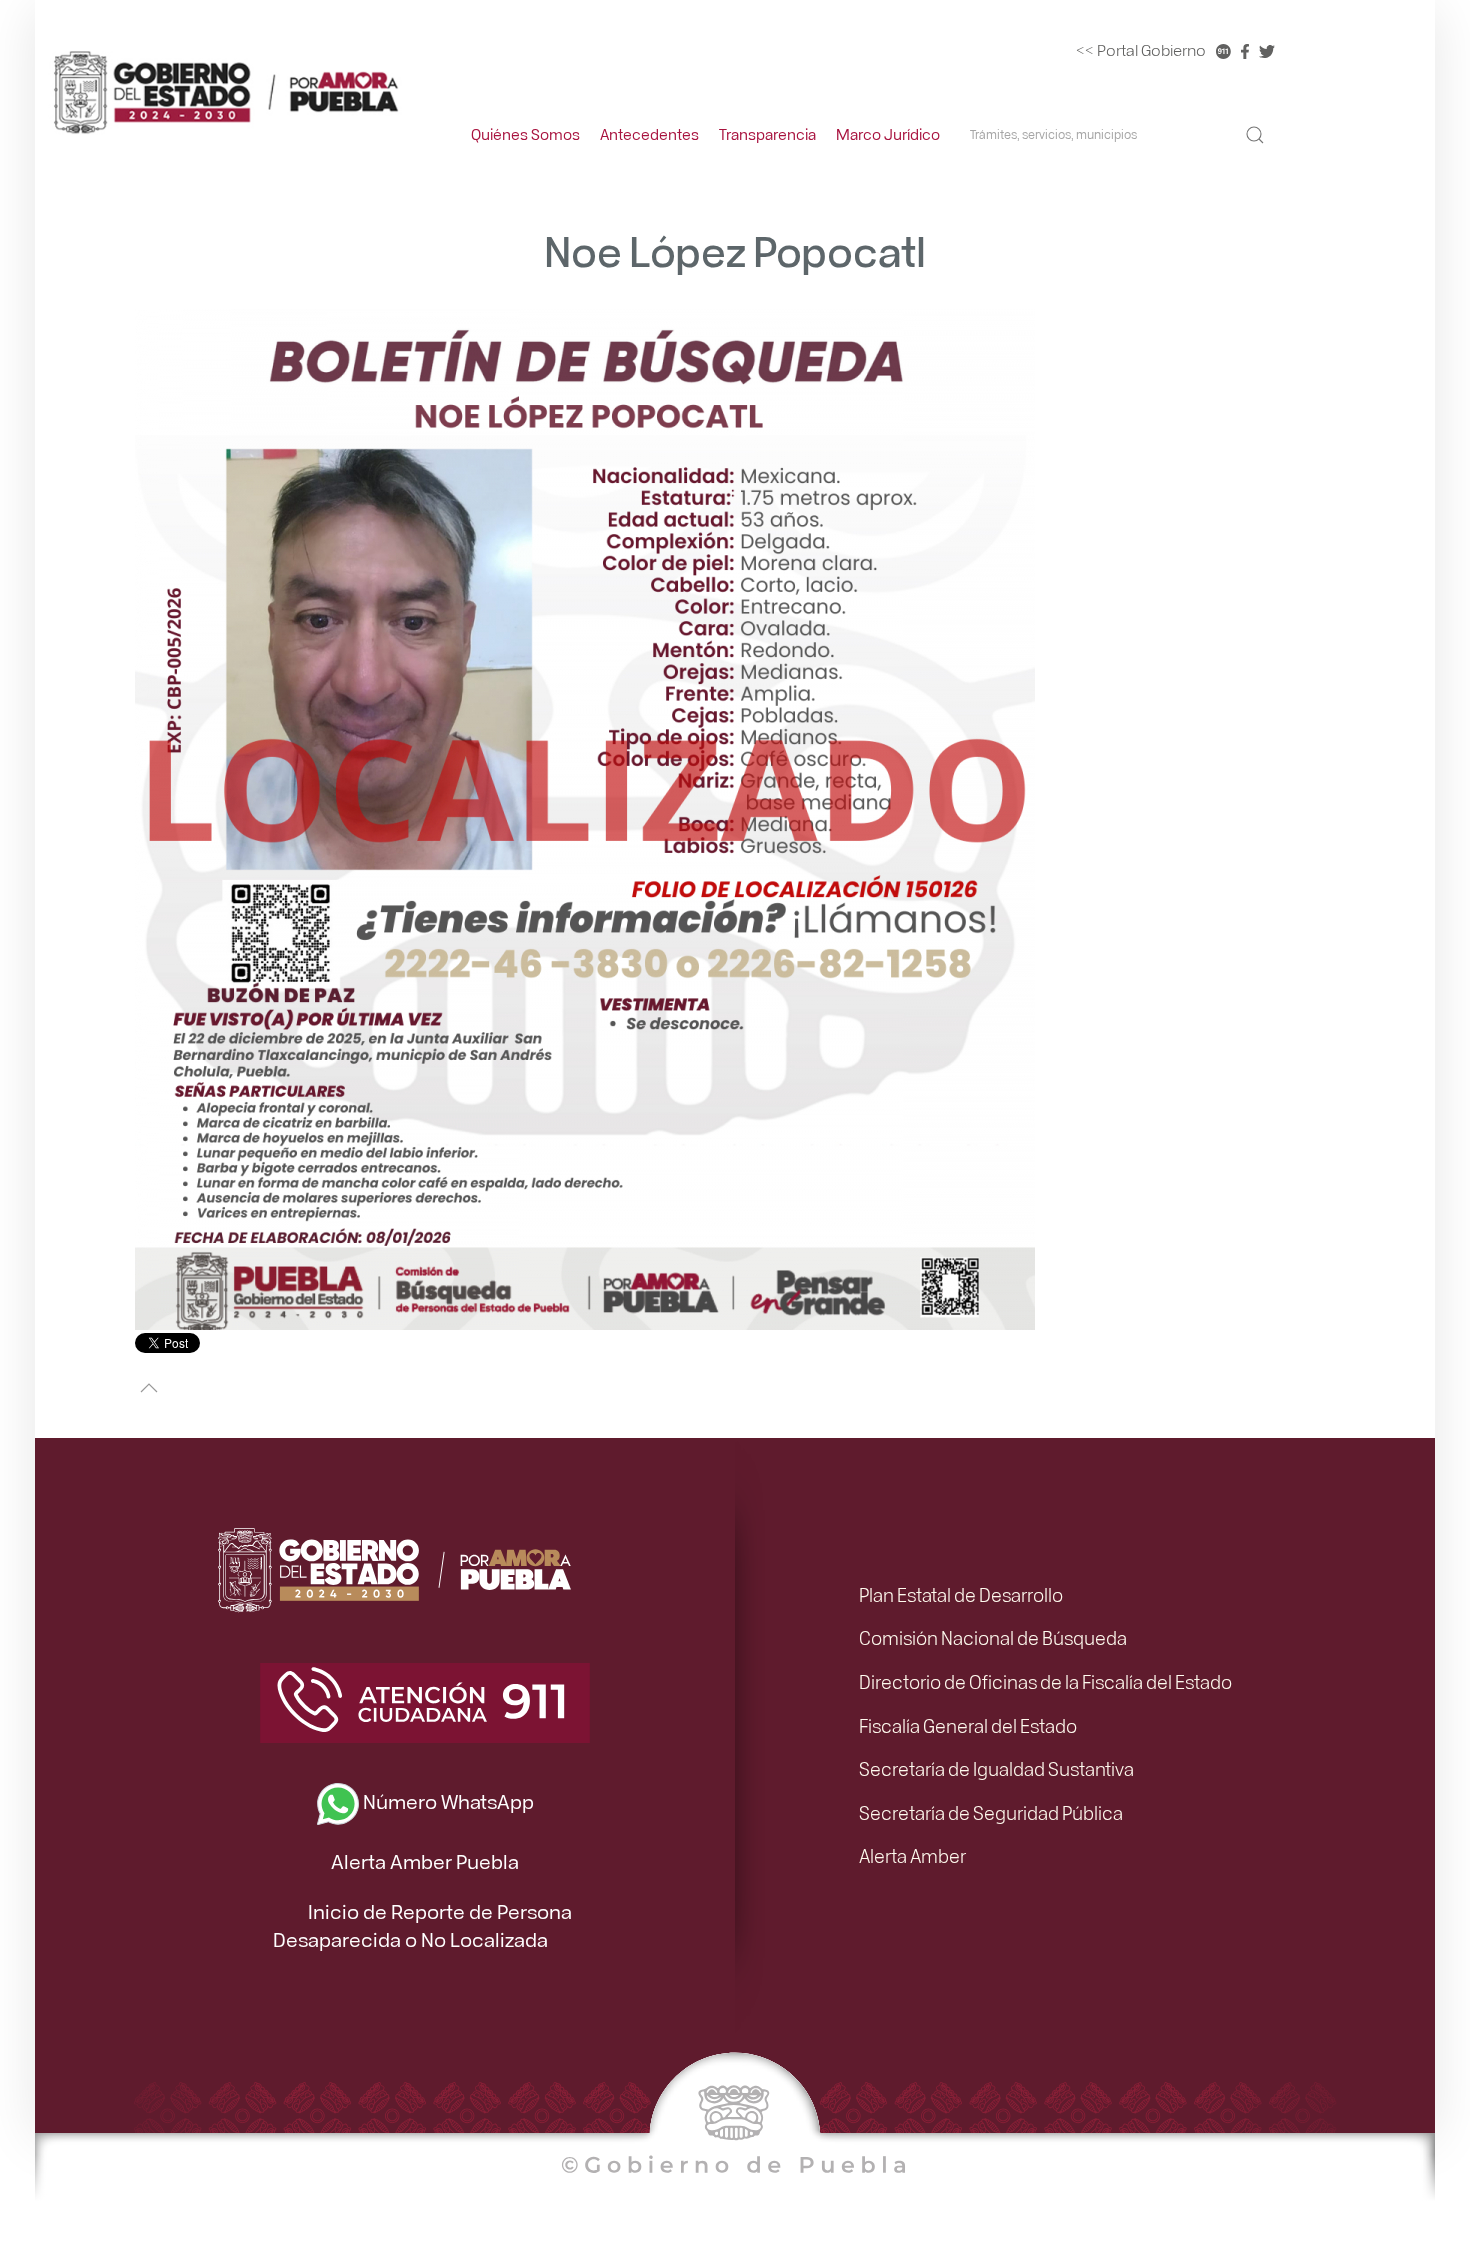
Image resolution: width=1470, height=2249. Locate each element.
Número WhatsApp (446, 1800)
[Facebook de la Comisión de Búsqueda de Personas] (1245, 50)
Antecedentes (649, 134)
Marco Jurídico (888, 134)
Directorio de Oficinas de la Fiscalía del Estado (1045, 1681)
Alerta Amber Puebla (425, 1860)
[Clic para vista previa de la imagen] (585, 817)
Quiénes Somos (525, 134)
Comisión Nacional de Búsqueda (993, 1637)
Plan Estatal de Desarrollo (961, 1594)
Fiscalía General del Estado (968, 1725)
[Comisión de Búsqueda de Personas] (225, 90)
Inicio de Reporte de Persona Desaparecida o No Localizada (423, 1924)
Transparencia (767, 134)
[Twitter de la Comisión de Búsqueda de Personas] (1267, 50)
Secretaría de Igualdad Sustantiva (996, 1768)
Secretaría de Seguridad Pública (991, 1812)
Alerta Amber (912, 1855)
